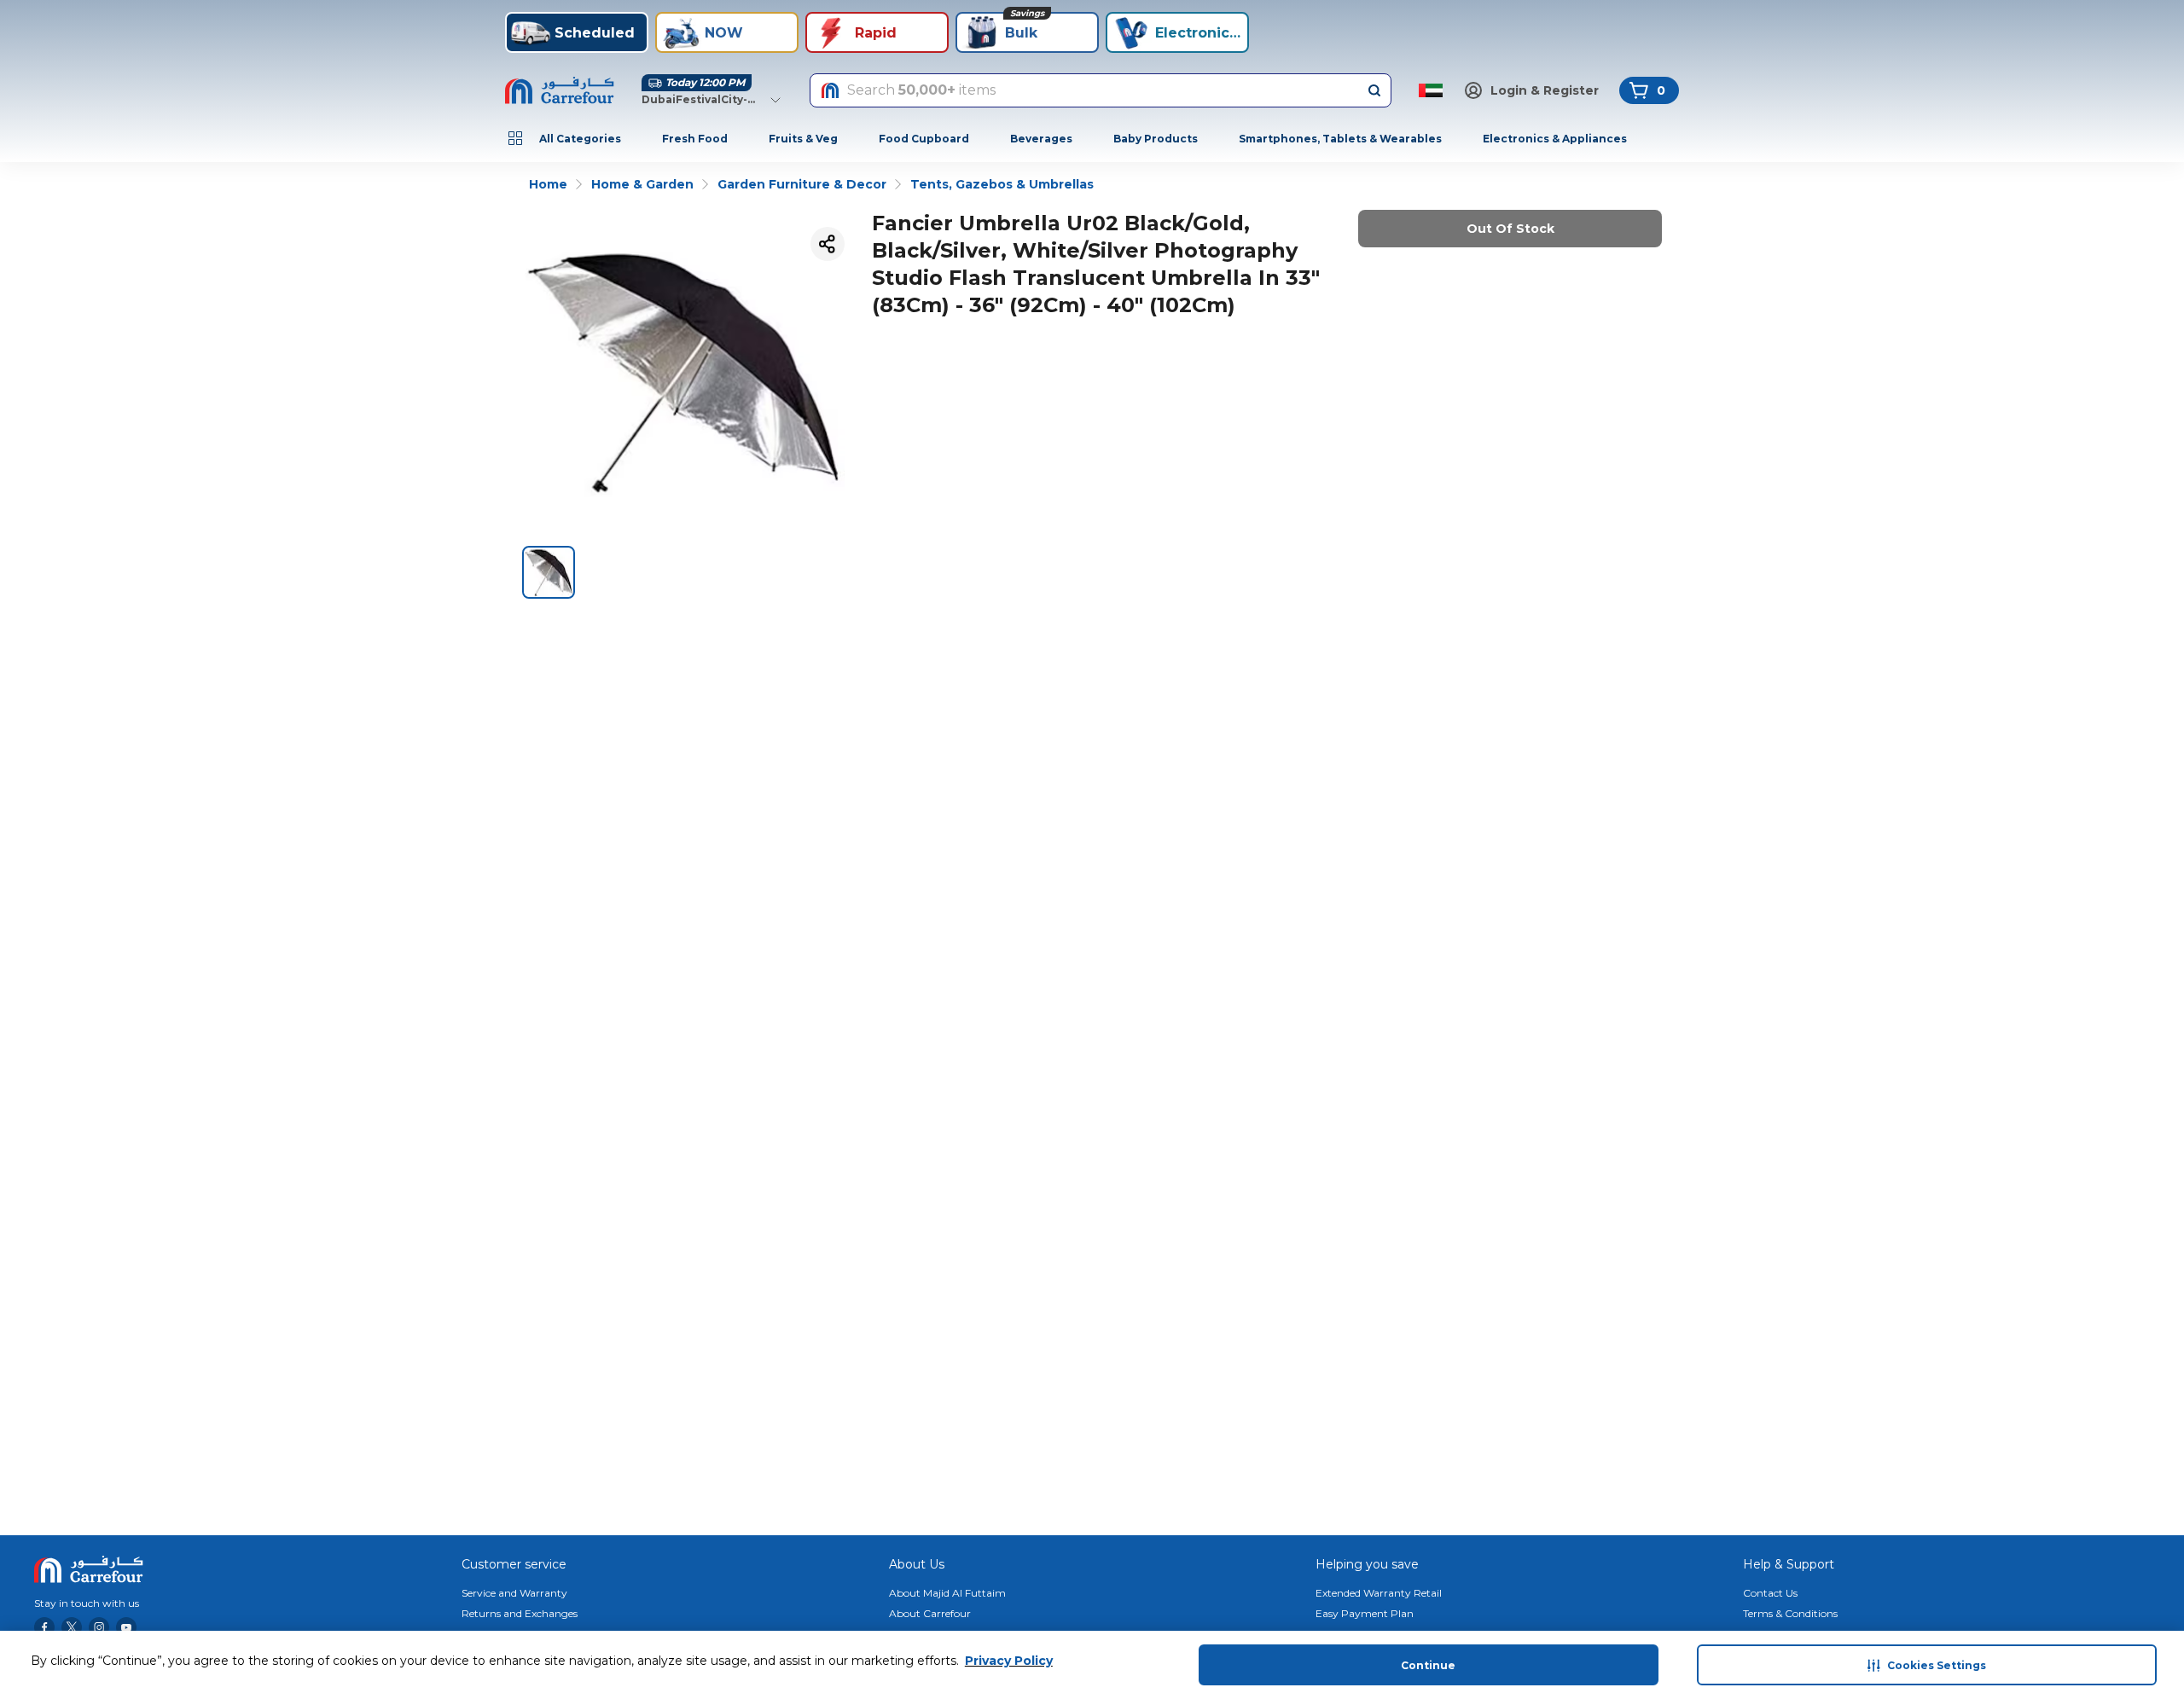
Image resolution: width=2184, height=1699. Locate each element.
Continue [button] (1428, 1665)
